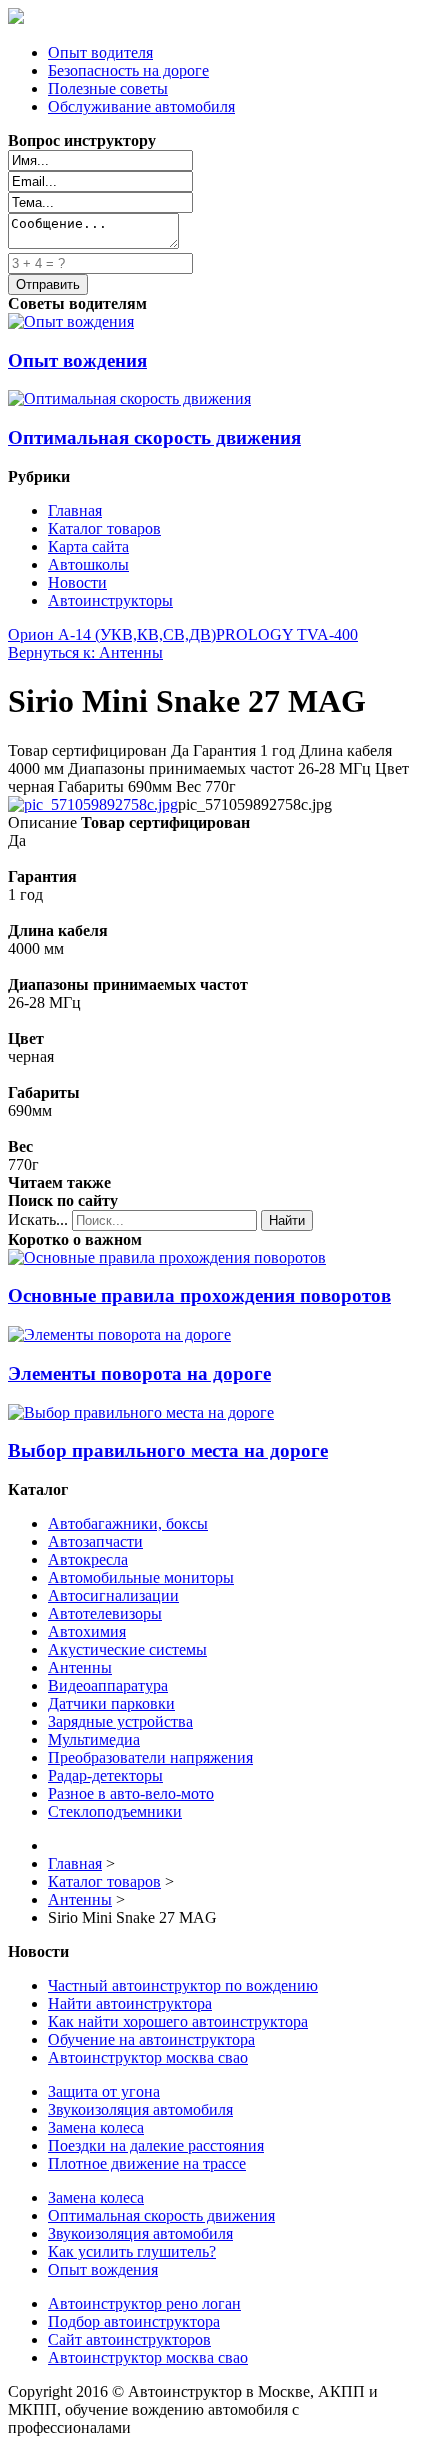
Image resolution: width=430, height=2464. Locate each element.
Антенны (80, 1667)
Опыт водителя (100, 52)
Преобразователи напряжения (150, 1757)
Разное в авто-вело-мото (131, 1793)
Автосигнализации (113, 1595)
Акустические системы (127, 1649)
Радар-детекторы (105, 1775)
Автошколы (88, 564)
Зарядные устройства (120, 1721)
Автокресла (88, 1559)
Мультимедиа (94, 1739)
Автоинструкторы (110, 600)
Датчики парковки (111, 1703)
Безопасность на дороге (128, 70)
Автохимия (87, 1631)
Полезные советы (108, 88)
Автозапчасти (95, 1541)
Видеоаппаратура (108, 1685)
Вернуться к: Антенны (85, 652)
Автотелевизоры (105, 1613)
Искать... (38, 1219)
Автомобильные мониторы (141, 1577)
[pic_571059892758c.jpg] (93, 804)
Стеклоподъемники (115, 1811)
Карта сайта (88, 546)
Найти (287, 1220)
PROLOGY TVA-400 (287, 634)
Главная (75, 510)
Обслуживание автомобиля (141, 106)
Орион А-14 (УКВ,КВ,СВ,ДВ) (112, 634)
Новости (77, 582)
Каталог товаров (104, 528)
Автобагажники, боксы (128, 1523)
